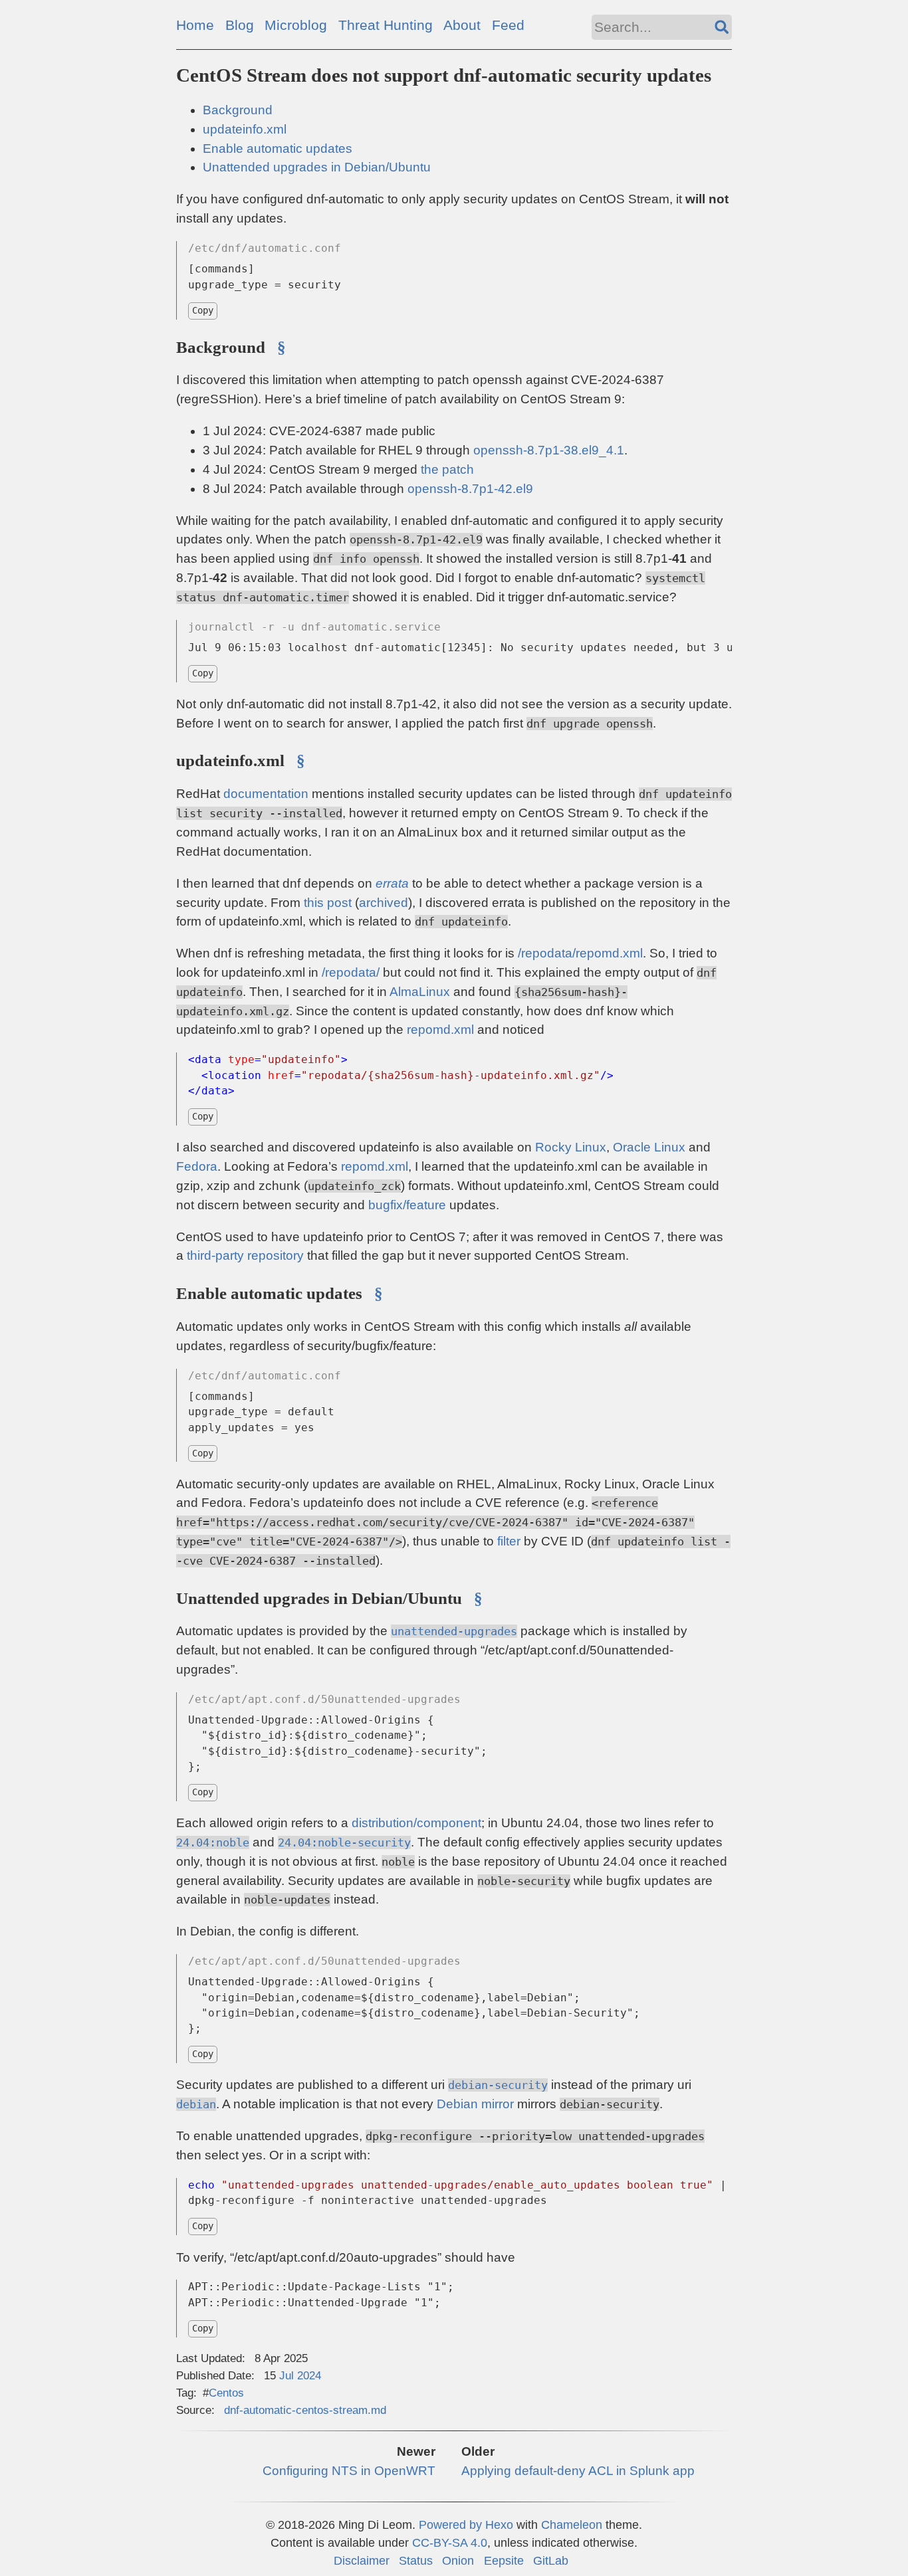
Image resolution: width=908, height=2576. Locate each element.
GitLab (551, 2560)
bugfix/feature (407, 1205)
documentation (266, 794)
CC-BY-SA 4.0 (450, 2542)
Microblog (296, 25)
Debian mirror (475, 2104)
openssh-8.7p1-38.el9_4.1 (549, 450)
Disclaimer (362, 2560)
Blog (240, 25)
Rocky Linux (571, 1147)
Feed (508, 25)
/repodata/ (351, 972)
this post (328, 903)
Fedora (197, 1166)
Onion (458, 2560)
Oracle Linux (649, 1147)
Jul (286, 2375)
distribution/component (416, 1823)
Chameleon (572, 2525)
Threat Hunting (386, 25)
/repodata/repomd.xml (580, 953)
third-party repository (245, 1255)
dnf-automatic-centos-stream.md (305, 2410)
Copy (203, 310)
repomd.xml (440, 1030)
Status (416, 2560)
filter (509, 1541)
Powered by (452, 2525)
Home (195, 25)
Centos (226, 2393)
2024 (309, 2375)
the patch (447, 469)
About (462, 25)
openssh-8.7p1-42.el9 (470, 489)
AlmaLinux (420, 992)
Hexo (499, 2525)
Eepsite (504, 2560)
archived (384, 903)
